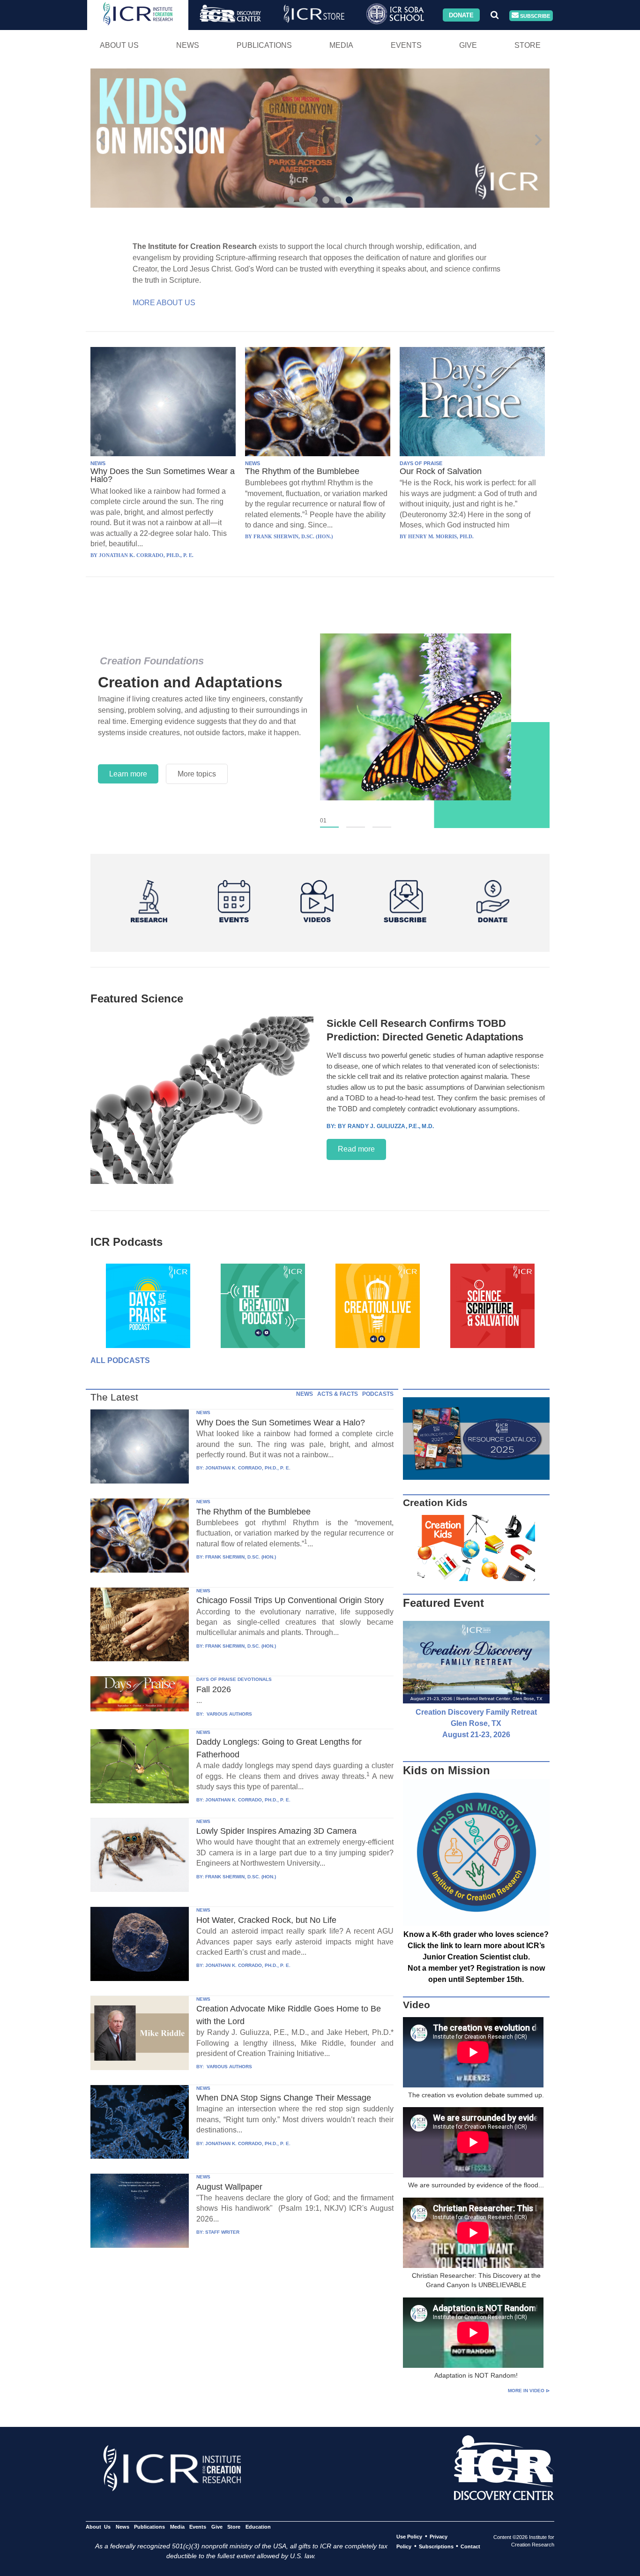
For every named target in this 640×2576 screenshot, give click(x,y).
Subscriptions (436, 2546)
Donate (461, 15)
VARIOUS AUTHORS (229, 1714)
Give (468, 45)
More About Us (164, 303)
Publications (264, 45)
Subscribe (534, 15)
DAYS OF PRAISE (421, 463)
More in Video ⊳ (529, 2391)
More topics (197, 774)
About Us (119, 45)
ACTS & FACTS (338, 1394)
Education (258, 2527)
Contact (470, 2546)
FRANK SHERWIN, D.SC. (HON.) (241, 1557)
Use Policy (409, 2537)
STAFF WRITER (222, 2232)
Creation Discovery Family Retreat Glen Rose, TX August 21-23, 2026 (476, 1723)
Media (341, 45)
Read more (356, 1149)
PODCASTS (378, 1394)
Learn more (128, 774)
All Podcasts (120, 1360)
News (188, 45)
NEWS (98, 463)
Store (528, 45)
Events (406, 45)
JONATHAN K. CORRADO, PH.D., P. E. (248, 1468)
